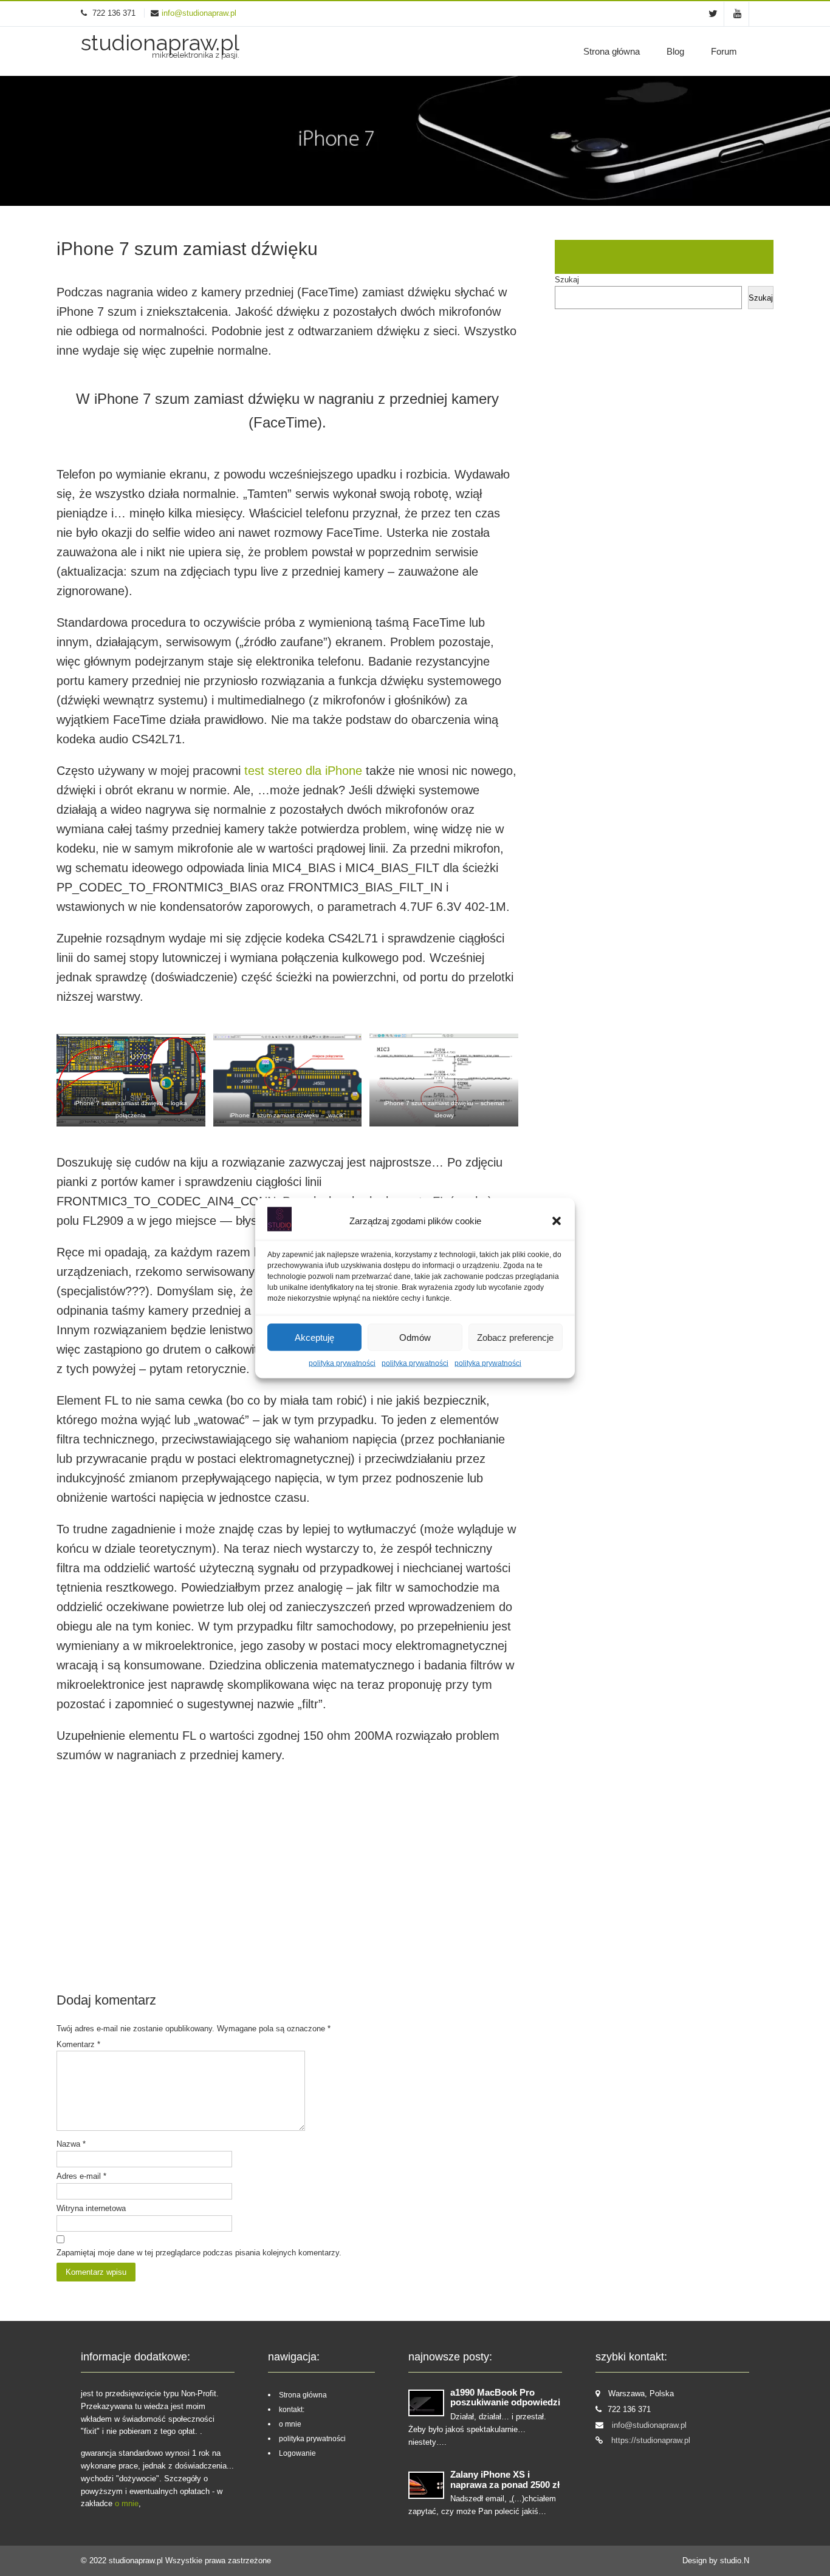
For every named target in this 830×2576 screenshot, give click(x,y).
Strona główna (612, 51)
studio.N (735, 2561)
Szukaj (567, 280)
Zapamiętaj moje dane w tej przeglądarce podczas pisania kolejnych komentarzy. (199, 2253)
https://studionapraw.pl (651, 2440)
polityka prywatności (342, 1363)
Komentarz (78, 2044)
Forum (724, 51)
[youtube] (738, 14)
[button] (557, 1221)
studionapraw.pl (137, 2561)
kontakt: (292, 2410)
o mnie (127, 2503)
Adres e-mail (81, 2176)
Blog (675, 51)
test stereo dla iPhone (303, 771)
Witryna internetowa (91, 2208)
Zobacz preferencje (515, 1337)
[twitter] (713, 14)
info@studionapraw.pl (199, 13)
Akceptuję (314, 1337)
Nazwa (71, 2144)
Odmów (415, 1337)
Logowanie (297, 2453)
